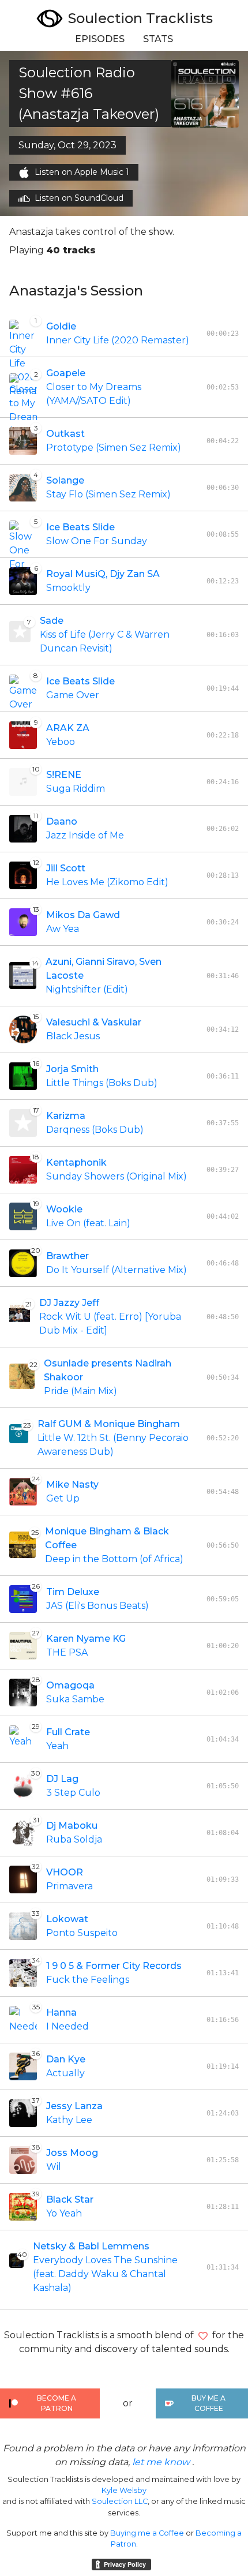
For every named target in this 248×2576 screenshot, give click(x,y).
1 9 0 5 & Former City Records (114, 1966)
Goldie (61, 326)
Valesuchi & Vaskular (94, 1022)
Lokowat (67, 1919)
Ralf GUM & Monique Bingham (109, 1424)
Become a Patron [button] (57, 2403)
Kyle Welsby (124, 2490)
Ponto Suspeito (82, 1933)
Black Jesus (73, 1036)
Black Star (70, 2199)
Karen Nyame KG (86, 1639)
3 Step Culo (73, 1793)
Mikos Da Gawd (83, 915)
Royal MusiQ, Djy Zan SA (103, 574)
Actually (65, 2073)
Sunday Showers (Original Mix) (117, 1176)
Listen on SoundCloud (79, 198)
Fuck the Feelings (88, 1980)
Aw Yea (63, 929)
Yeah (57, 1746)
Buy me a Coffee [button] (208, 2403)
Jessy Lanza (74, 2106)
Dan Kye (66, 2059)
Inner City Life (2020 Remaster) (118, 340)
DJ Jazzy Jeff (69, 1303)
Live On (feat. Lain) (88, 1223)
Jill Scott (66, 868)
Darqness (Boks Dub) (95, 1130)
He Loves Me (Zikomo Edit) (107, 882)
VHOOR (65, 1872)
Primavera (69, 1886)
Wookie (64, 1209)
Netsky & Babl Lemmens (91, 2246)
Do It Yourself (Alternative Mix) (117, 1270)
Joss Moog (72, 2153)
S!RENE (64, 775)
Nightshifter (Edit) (87, 989)
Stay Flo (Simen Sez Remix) (108, 494)
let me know (161, 2462)
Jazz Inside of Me (85, 835)
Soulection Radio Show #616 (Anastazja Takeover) (89, 93)
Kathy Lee (69, 2120)
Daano (62, 821)
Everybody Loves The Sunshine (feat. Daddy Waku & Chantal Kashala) (105, 2274)
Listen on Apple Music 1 (82, 172)
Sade (52, 621)
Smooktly (68, 588)
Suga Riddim (76, 789)
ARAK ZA (68, 728)
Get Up (63, 1498)
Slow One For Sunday (97, 541)
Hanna (61, 2012)
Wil (54, 2167)
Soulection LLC (120, 2501)
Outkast (65, 434)
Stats (158, 39)
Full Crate (68, 1732)
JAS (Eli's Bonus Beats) (97, 1606)
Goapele (66, 373)
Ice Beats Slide (80, 527)
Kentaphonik (76, 1162)
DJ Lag (62, 1779)
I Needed (67, 2026)
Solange (65, 480)
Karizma (66, 1116)
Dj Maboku (72, 1826)
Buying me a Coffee (147, 2533)
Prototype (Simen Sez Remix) (114, 448)
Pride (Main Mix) (80, 1391)
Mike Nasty (72, 1484)
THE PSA (67, 1652)
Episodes (100, 39)
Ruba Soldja (74, 1839)
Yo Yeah (64, 2213)
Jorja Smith (72, 1069)
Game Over (73, 695)
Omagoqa (70, 1685)
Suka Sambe (75, 1699)
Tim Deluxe (73, 1592)
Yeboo (61, 742)
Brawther (67, 1256)
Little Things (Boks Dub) (102, 1083)
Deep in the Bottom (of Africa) (114, 1559)
